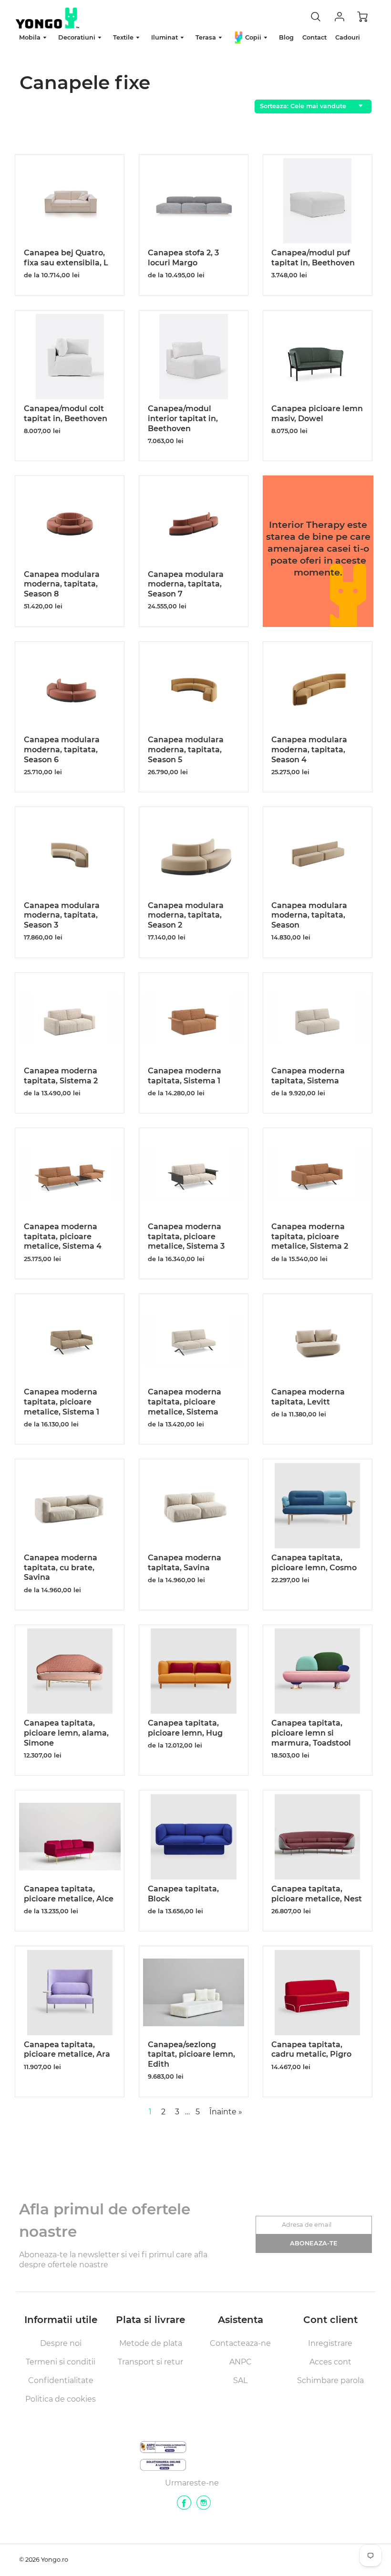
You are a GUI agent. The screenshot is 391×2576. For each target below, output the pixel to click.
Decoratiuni (78, 37)
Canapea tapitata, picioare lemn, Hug (185, 1728)
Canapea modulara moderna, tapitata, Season (309, 915)
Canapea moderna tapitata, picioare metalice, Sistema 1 (62, 1402)
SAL (240, 2380)
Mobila (31, 37)
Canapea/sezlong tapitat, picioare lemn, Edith (191, 2055)
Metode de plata (151, 2343)
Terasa (207, 37)
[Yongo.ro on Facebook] (184, 2506)
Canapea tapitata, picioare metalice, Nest (317, 1894)
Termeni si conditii (61, 2362)
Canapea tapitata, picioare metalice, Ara (67, 2050)
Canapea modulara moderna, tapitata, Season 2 (186, 915)
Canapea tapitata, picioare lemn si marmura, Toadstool (311, 1733)
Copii (253, 37)
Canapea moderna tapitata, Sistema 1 (185, 1076)
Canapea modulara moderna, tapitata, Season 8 (62, 584)
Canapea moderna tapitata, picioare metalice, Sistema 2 (310, 1237)
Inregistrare (330, 2343)
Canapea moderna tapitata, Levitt (308, 1397)
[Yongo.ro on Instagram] (204, 2506)
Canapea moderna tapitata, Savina (185, 1563)
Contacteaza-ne (240, 2343)
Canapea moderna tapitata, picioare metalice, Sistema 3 (186, 1237)
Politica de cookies (61, 2399)
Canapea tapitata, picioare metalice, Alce (69, 1894)
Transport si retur (150, 2362)
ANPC (241, 2362)
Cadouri (348, 37)
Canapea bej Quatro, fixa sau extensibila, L (66, 258)
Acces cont (330, 2362)
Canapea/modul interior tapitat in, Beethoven (183, 419)
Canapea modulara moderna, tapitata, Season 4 (309, 750)
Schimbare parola (330, 2380)
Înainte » (226, 2112)
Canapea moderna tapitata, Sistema (308, 1076)
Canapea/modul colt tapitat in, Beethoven (66, 414)
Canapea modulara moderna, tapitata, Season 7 (186, 584)
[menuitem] (34, 38)
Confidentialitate (61, 2380)
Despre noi (61, 2343)
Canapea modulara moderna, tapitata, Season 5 (186, 750)
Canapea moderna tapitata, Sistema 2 (61, 1076)
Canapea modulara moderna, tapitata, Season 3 (62, 915)
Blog (286, 37)
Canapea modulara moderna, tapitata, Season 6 (62, 750)
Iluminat (165, 37)
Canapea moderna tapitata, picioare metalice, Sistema (185, 1402)
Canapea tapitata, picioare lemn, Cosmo (314, 1563)
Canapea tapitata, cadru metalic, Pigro (311, 2050)
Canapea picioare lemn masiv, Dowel (317, 414)
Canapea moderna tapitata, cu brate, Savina (61, 1568)
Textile (124, 37)
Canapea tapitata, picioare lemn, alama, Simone (66, 1733)
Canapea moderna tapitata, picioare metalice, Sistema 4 (63, 1237)
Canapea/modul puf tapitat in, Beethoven (313, 258)
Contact (314, 37)
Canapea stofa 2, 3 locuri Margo (183, 258)
